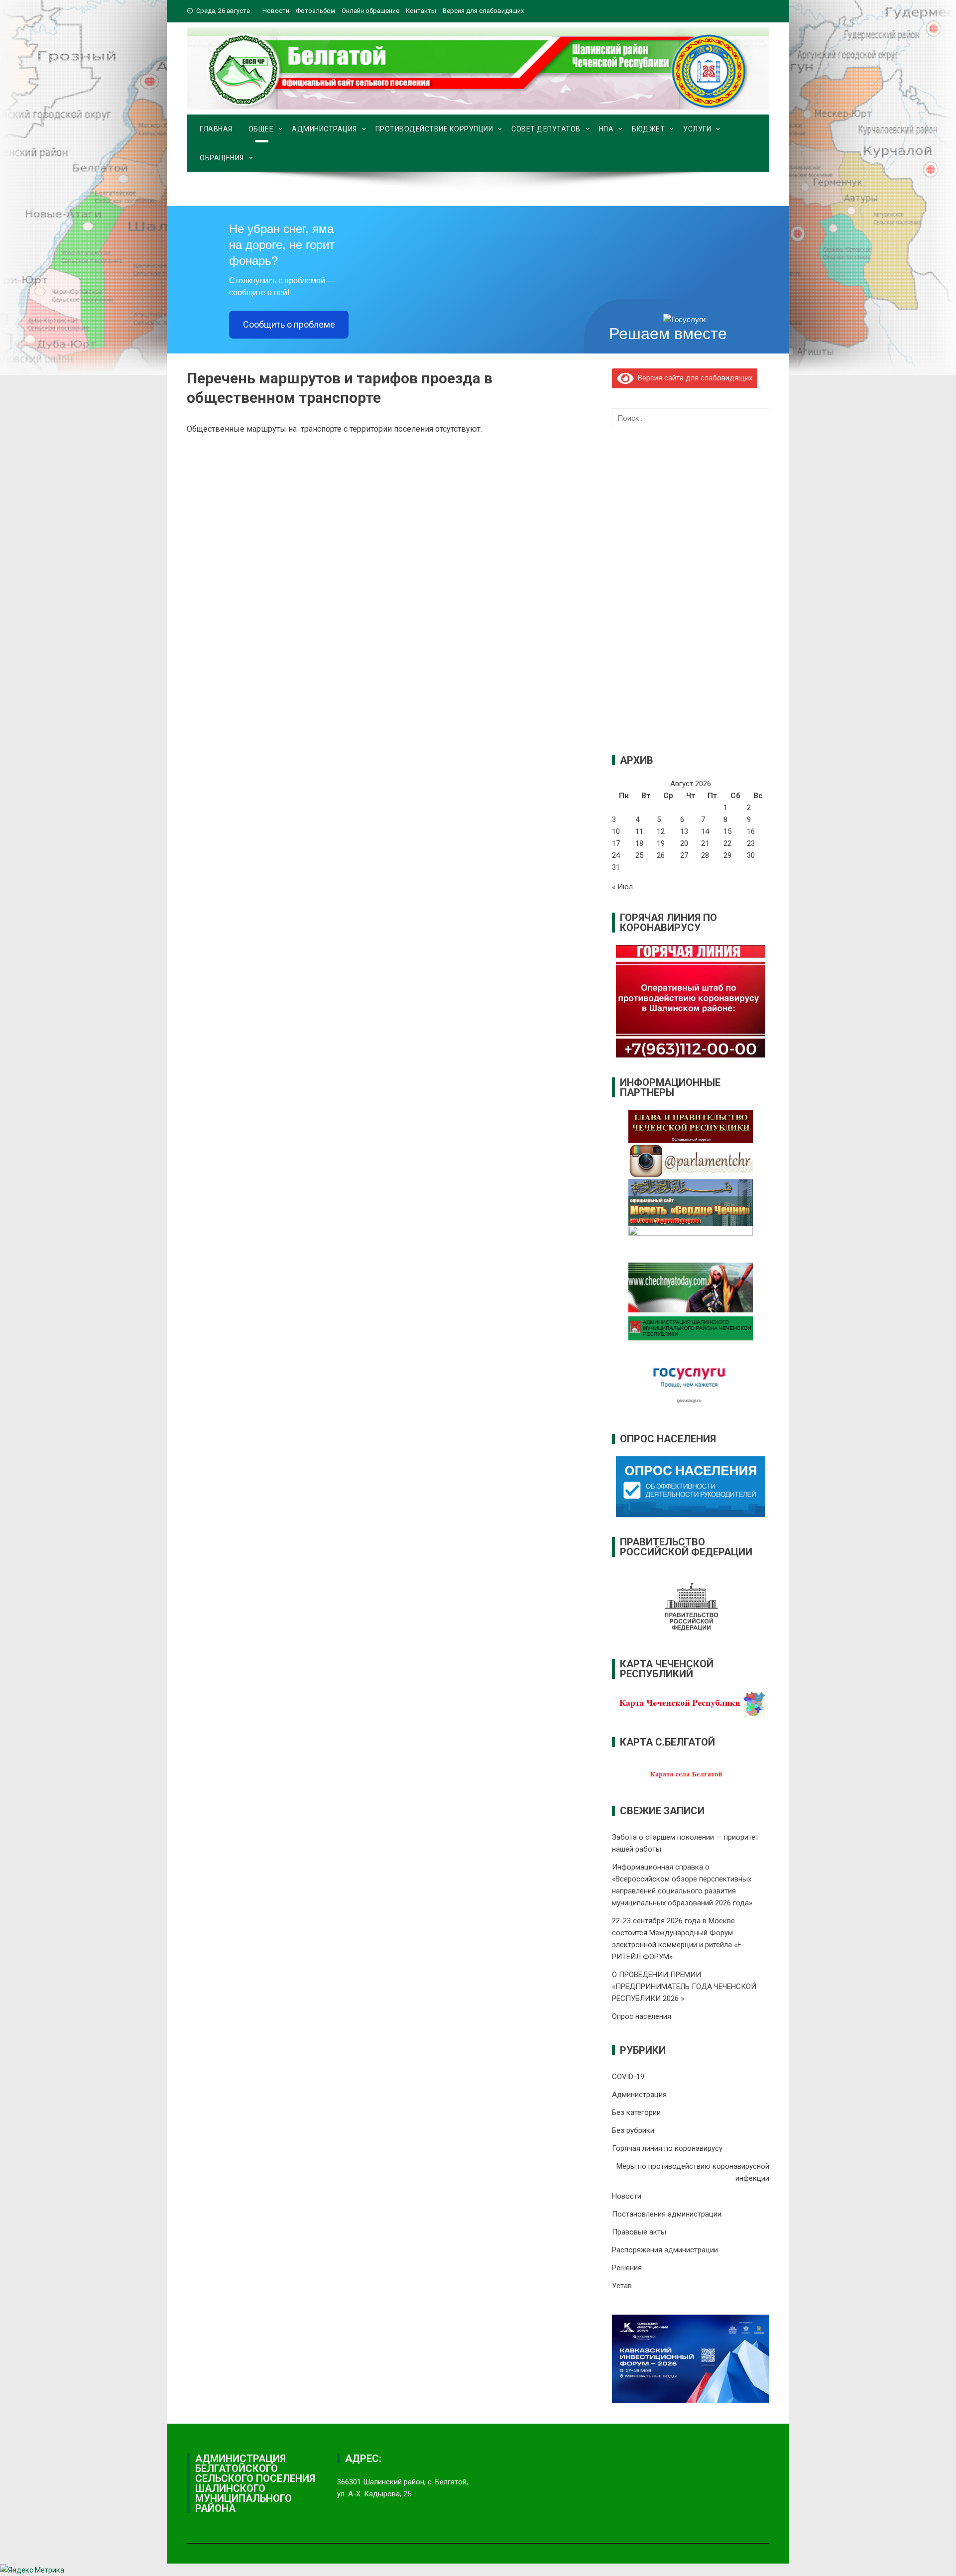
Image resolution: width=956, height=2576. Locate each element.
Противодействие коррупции (434, 129)
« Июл (622, 887)
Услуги (697, 129)
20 (684, 843)
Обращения (222, 158)
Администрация (324, 129)
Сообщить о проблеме (289, 324)
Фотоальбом (315, 11)
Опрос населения (642, 2016)
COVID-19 (628, 2077)
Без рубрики (633, 2130)
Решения (627, 2268)
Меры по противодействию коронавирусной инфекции (693, 2172)
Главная (216, 129)
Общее (261, 129)
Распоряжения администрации (665, 2250)
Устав (622, 2286)
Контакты (421, 11)
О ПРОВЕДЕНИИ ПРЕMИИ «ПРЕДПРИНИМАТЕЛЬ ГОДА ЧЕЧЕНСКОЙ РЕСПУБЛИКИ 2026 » (684, 1987)
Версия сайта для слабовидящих (693, 378)
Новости (276, 11)
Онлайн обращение (370, 11)
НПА (606, 129)
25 (639, 855)
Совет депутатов (546, 129)
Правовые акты (639, 2232)
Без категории (636, 2112)
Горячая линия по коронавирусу (667, 2148)
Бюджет (648, 129)
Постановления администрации (667, 2214)
